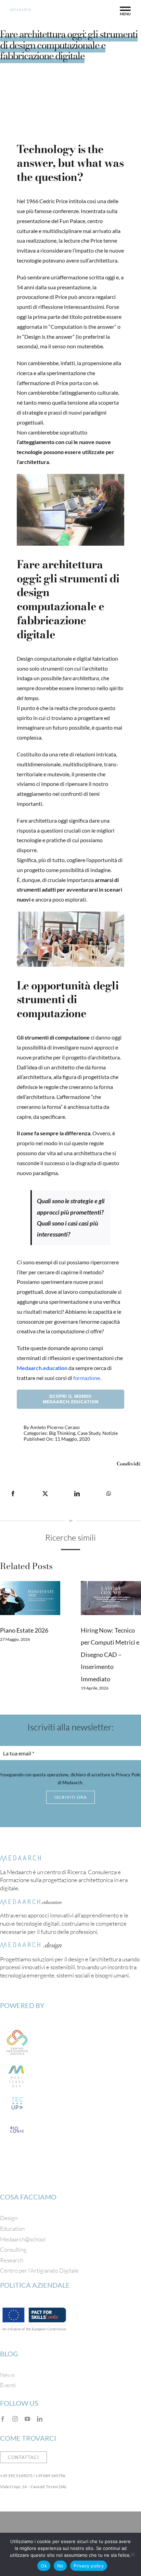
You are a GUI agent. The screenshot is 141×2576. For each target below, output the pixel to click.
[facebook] (3, 2419)
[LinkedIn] (77, 1494)
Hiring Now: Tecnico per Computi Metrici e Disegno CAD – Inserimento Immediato (110, 1655)
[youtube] (27, 2419)
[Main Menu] (125, 11)
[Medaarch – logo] (21, 1858)
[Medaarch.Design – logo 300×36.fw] (31, 1945)
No (60, 2566)
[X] (45, 1494)
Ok (44, 2566)
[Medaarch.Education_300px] (31, 1902)
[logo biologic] (17, 2123)
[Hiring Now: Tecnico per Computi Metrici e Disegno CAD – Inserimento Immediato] (111, 1598)
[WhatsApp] (109, 1494)
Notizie (110, 1433)
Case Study (89, 1433)
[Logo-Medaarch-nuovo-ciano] (20, 11)
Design (9, 2218)
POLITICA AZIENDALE (35, 2285)
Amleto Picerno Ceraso (55, 1427)
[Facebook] (13, 1494)
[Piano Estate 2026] (30, 1598)
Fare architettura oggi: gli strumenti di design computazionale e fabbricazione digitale (69, 45)
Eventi (8, 2385)
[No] (132, 2554)
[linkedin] (40, 2419)
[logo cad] (17, 2028)
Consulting (13, 2249)
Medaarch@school (23, 2239)
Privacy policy (89, 2566)
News (7, 2375)
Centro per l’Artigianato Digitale (39, 2270)
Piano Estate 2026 (24, 1630)
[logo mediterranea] (17, 2063)
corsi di (78, 1378)
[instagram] (15, 2419)
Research (12, 2260)
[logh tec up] (17, 2097)
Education (12, 2229)
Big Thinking (62, 1433)
